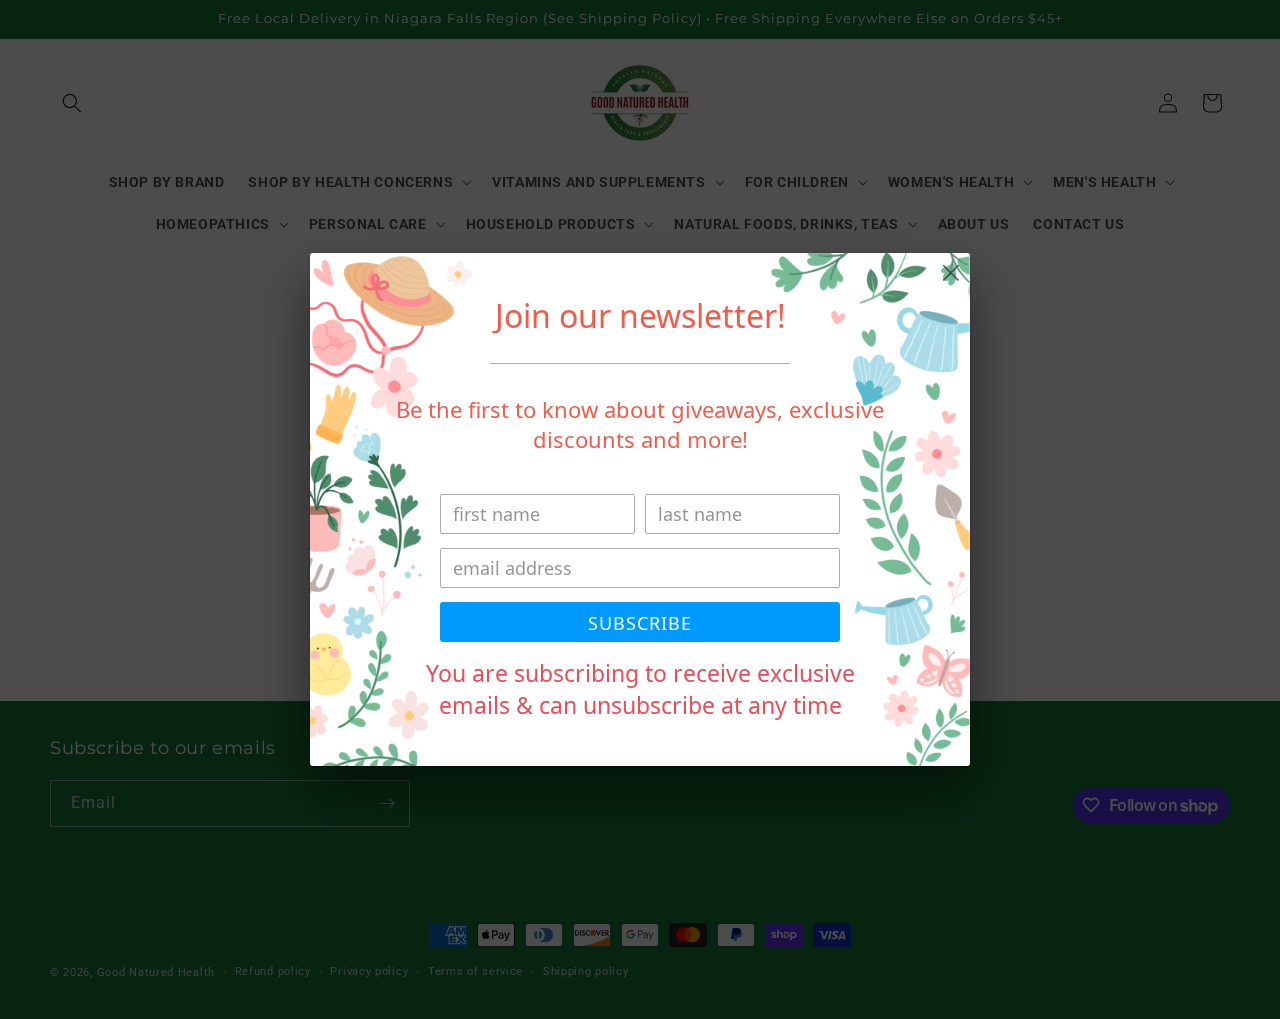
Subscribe (640, 623)
